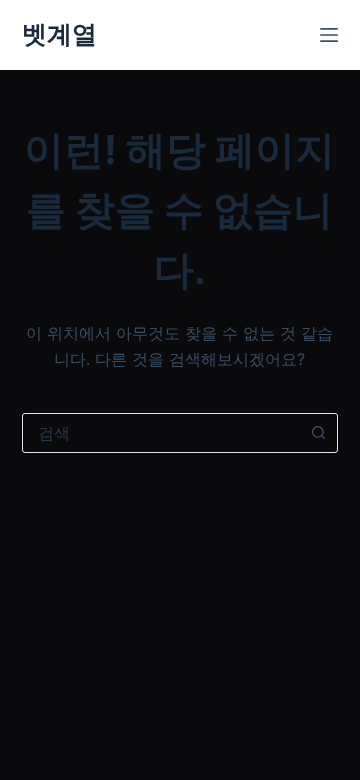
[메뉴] (329, 35)
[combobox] (161, 433)
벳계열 (59, 34)
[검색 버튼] (318, 433)
